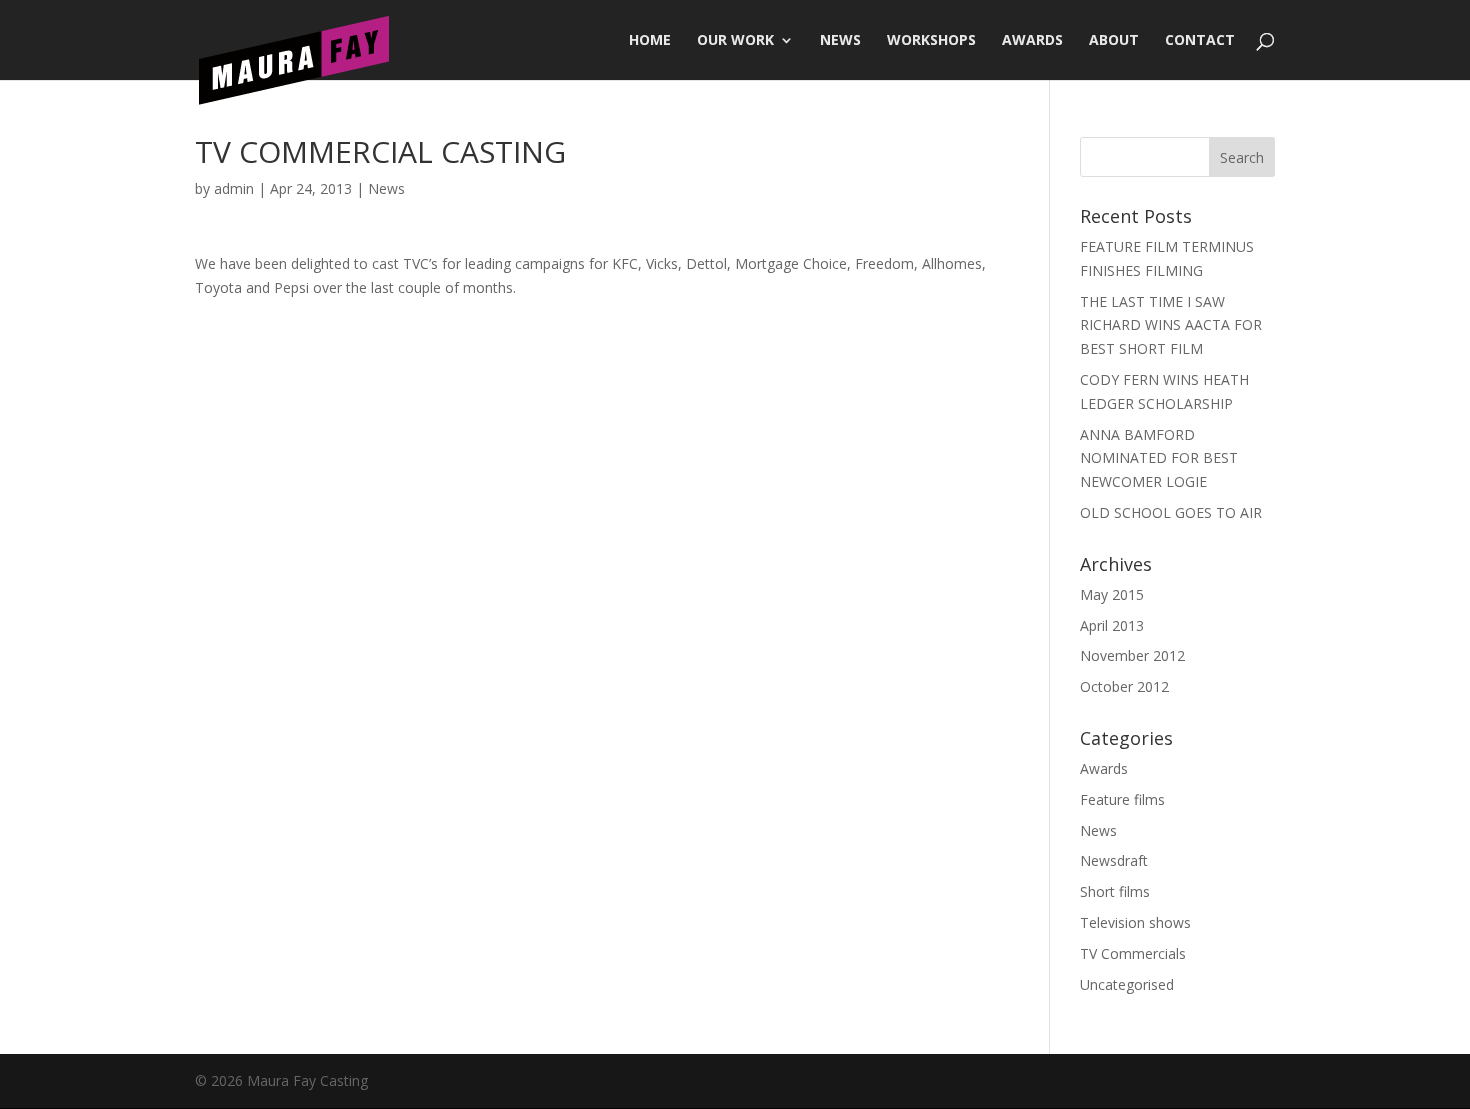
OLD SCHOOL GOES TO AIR (1171, 512)
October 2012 (1124, 686)
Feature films (1122, 799)
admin (234, 188)
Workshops (931, 41)
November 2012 (1132, 655)
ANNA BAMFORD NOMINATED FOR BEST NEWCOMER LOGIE (1159, 458)
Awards (1032, 41)
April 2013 (1112, 625)
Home (650, 41)
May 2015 (1112, 594)
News (840, 41)
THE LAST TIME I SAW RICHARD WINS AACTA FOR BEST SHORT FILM (1171, 325)
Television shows (1135, 922)
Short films (1115, 891)
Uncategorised (1127, 984)
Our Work (735, 41)
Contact (1200, 41)
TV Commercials (1133, 953)
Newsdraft (1114, 860)
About (1114, 41)
